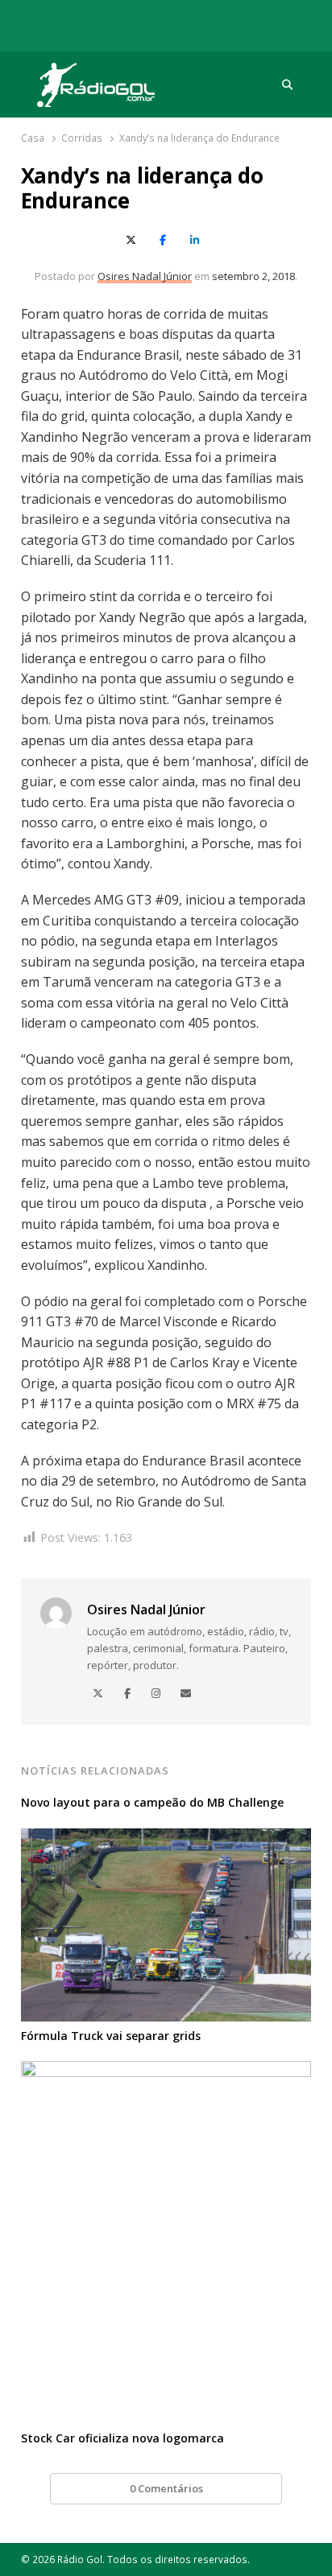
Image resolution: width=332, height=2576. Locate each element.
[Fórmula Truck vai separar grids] (166, 1838)
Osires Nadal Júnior (145, 276)
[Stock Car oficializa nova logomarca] (166, 2071)
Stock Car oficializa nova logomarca (122, 2438)
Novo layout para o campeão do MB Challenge (152, 1802)
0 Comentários (166, 2488)
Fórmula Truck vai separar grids (111, 2036)
